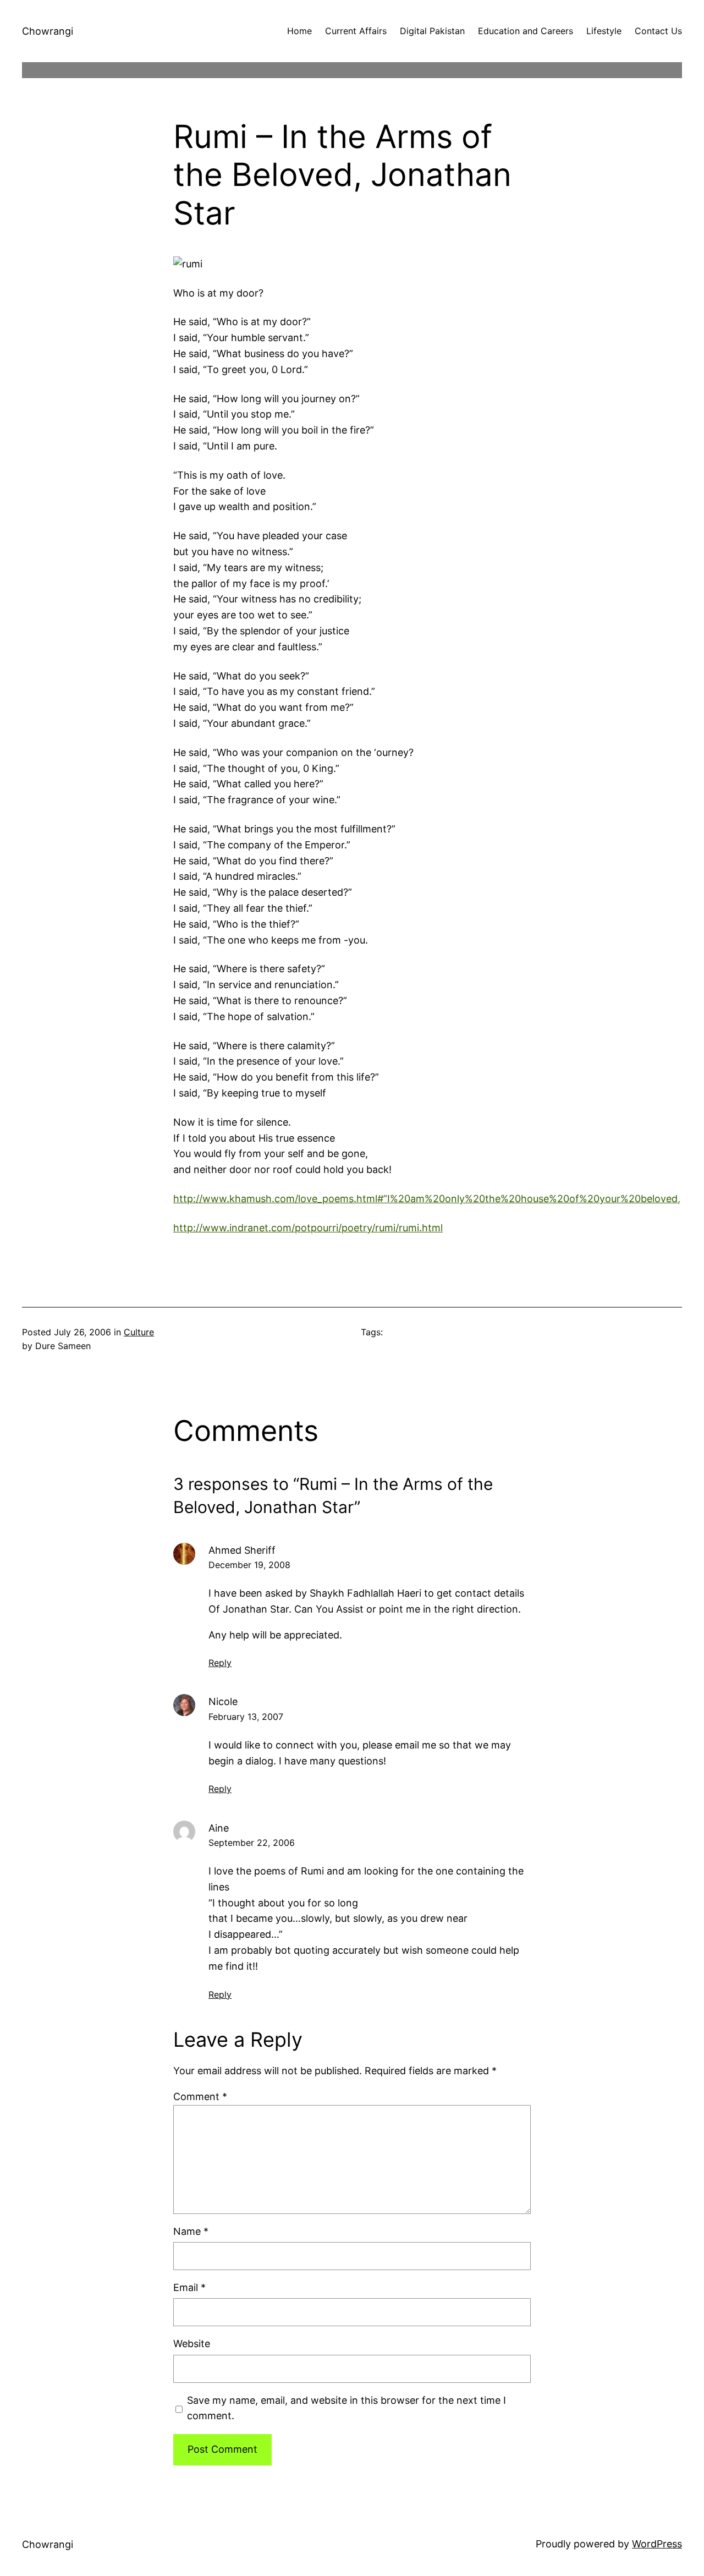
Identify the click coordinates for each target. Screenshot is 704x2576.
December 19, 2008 (249, 1565)
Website (192, 2344)
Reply (220, 1663)
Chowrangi (48, 31)
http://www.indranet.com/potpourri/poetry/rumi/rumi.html (308, 1228)
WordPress (657, 2544)
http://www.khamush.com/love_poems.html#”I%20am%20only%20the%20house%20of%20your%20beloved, (427, 1199)
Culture (139, 1332)
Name (191, 2231)
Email (189, 2287)
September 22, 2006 (252, 1843)
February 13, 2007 (246, 1717)
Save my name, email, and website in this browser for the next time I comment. (346, 2408)
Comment (200, 2097)
